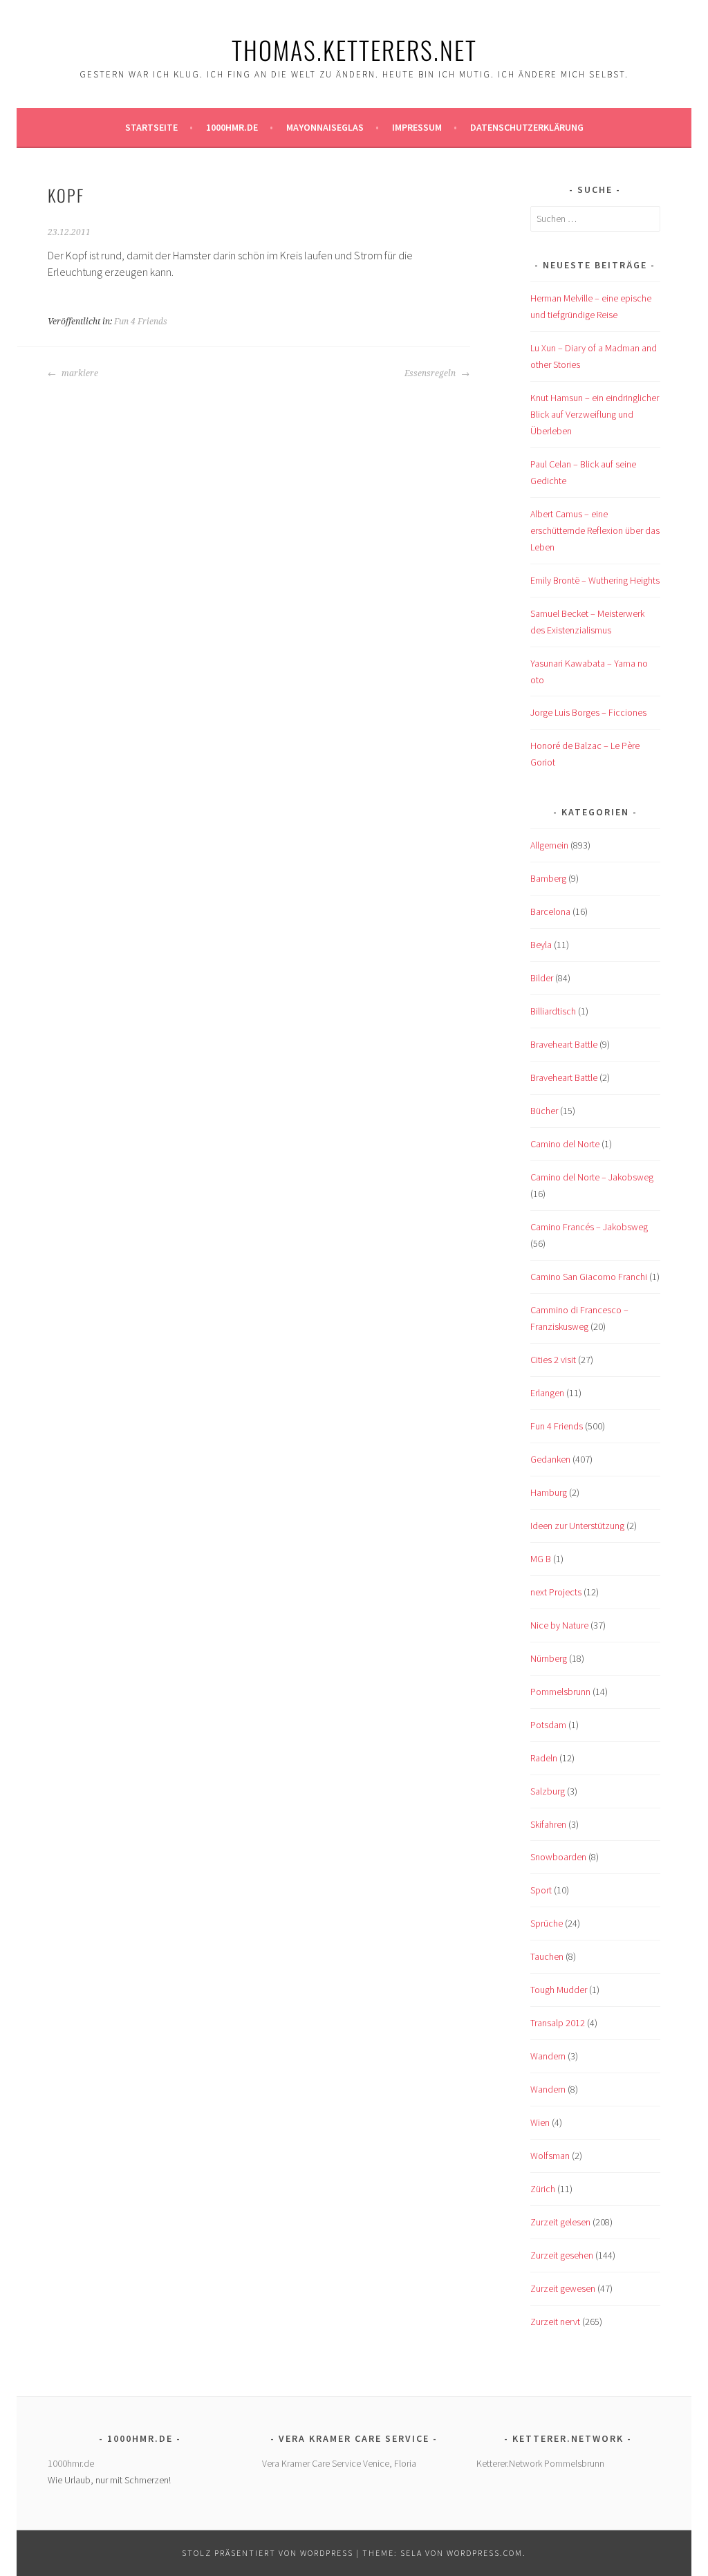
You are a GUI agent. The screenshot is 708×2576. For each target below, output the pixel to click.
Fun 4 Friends (141, 322)
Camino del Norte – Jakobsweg (592, 1177)
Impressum (417, 127)
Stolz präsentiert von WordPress (268, 2553)
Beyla (541, 945)
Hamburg (549, 1492)
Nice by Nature (559, 1625)
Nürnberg (549, 1658)
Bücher (544, 1111)
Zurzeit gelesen (560, 2222)
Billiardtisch (553, 1011)
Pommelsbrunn (560, 1692)
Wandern (548, 2056)
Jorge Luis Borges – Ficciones (588, 712)
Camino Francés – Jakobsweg (589, 1227)
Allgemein (549, 845)
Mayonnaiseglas (325, 127)
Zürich (543, 2189)
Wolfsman (550, 2156)
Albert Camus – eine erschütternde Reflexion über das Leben (595, 530)
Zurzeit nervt (555, 2322)
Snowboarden (558, 1857)
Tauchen (547, 1956)
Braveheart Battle (564, 1044)
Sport (541, 1890)
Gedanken (550, 1459)
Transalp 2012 (558, 2023)
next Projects (556, 1592)
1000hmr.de (232, 127)
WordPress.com (485, 2553)
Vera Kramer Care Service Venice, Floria (339, 2463)
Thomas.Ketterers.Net (354, 49)
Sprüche (547, 1923)
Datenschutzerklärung (527, 127)
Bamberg (548, 878)
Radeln (544, 1758)
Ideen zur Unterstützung (577, 1526)
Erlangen (547, 1393)
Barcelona (550, 911)
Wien (540, 2122)
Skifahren (548, 1824)
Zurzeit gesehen (562, 2255)
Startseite (151, 127)
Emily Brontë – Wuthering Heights (595, 580)
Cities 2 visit (553, 1360)
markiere (79, 373)
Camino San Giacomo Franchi (589, 1277)
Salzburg (548, 1791)
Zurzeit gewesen (563, 2288)
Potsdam (548, 1725)
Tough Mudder (559, 1990)
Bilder (542, 978)
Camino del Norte (565, 1144)
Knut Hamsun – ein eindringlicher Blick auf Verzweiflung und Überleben (595, 414)
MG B (541, 1559)
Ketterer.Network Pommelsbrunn (540, 2463)
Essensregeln (431, 373)
